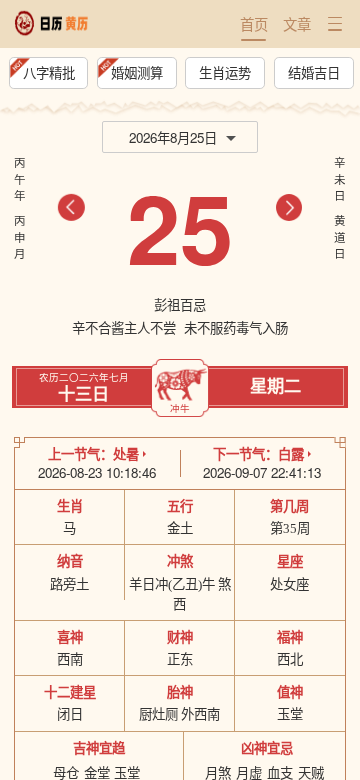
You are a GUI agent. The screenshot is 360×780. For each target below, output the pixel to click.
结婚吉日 (314, 72)
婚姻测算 (137, 72)
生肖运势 (225, 72)
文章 (297, 23)
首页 (254, 23)
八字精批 (49, 72)
